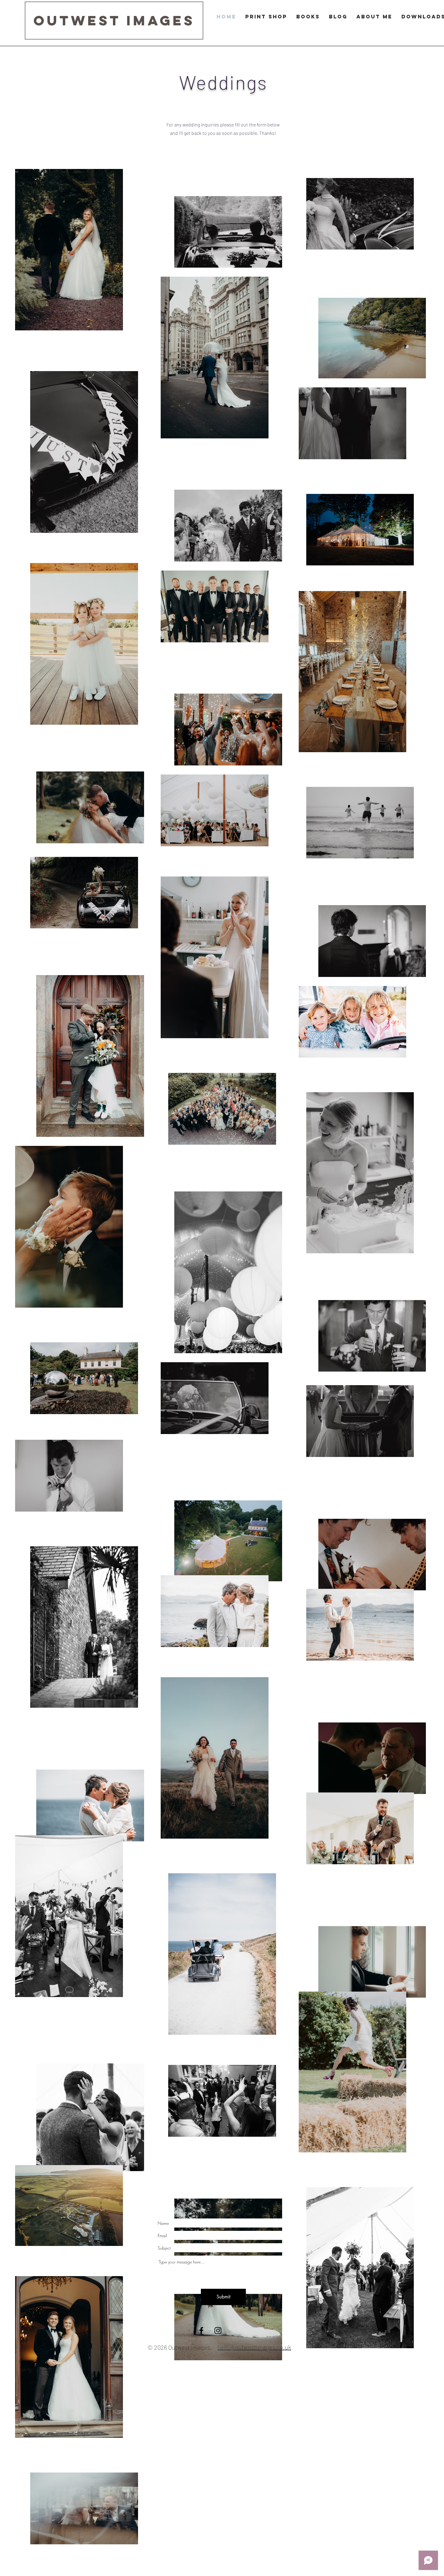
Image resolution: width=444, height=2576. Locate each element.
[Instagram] (218, 2331)
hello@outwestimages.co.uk (254, 2347)
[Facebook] (201, 2331)
